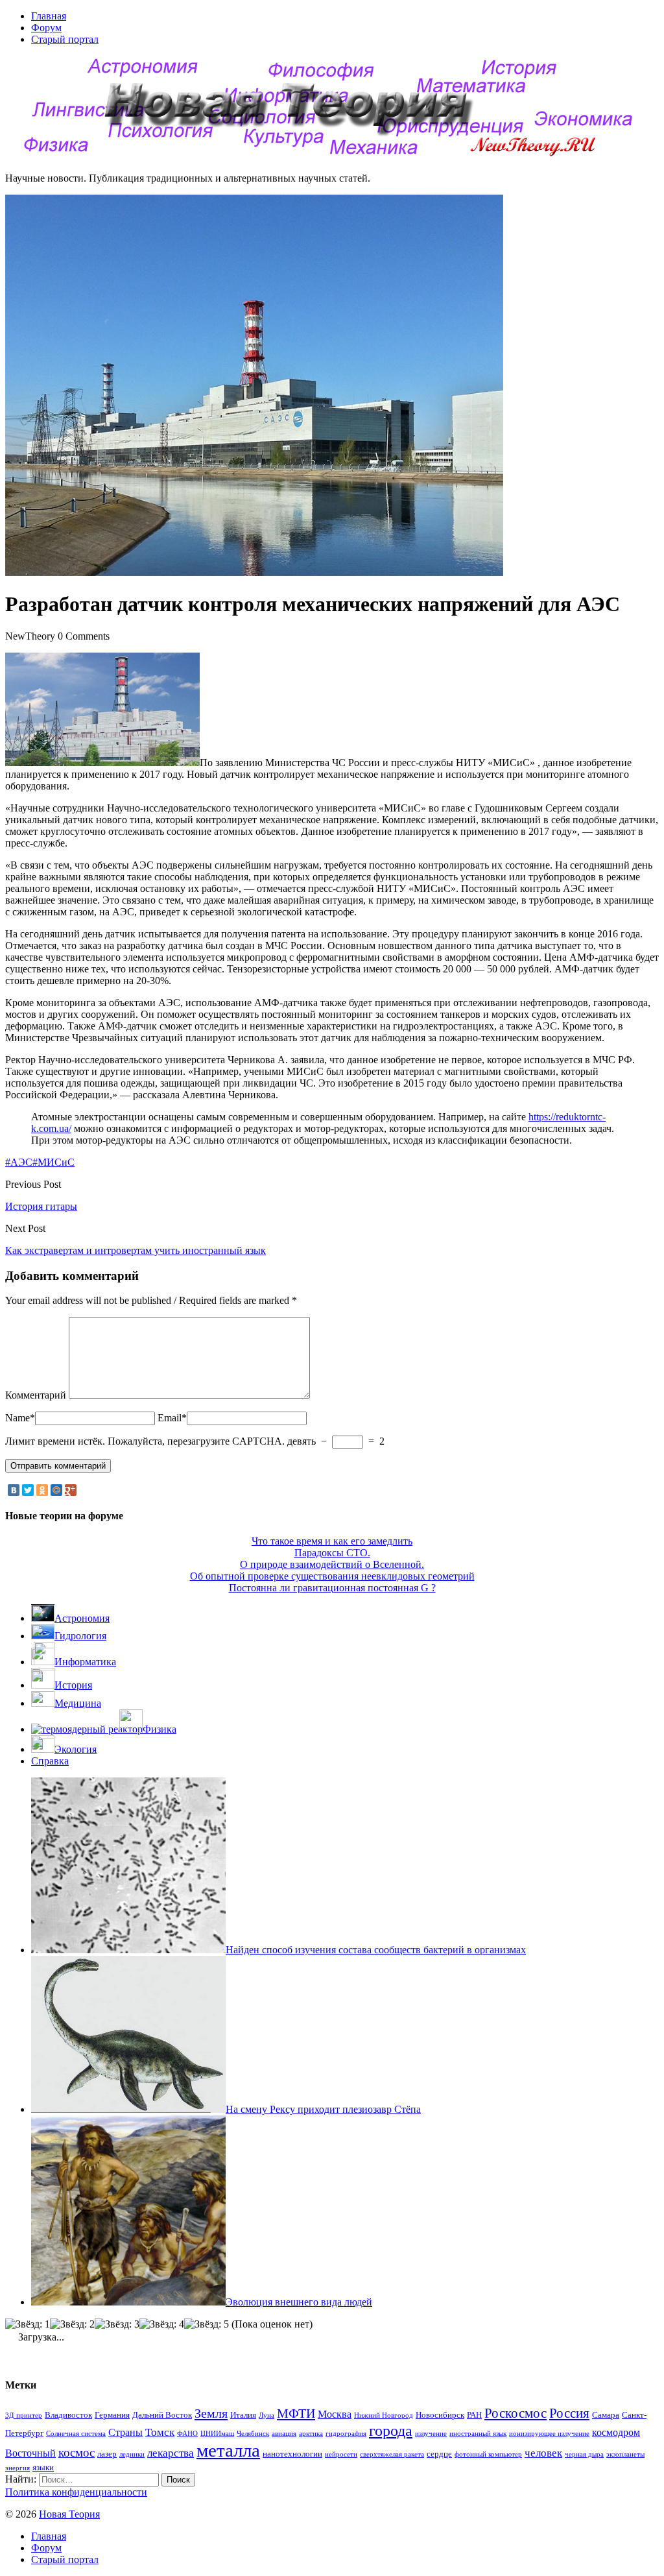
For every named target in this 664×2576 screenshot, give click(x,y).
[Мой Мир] (56, 1490)
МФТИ (296, 2413)
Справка (50, 1761)
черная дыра (584, 2454)
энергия (18, 2468)
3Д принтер (24, 2415)
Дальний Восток (162, 2415)
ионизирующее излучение (549, 2434)
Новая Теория (69, 2514)
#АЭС (19, 1162)
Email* (172, 1418)
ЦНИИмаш (217, 2434)
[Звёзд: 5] (207, 2324)
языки (43, 2467)
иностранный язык (478, 2434)
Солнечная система (76, 2434)
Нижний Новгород (384, 2415)
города (391, 2430)
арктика (311, 2434)
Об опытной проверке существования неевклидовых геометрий (332, 1576)
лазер (107, 2454)
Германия (112, 2415)
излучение (431, 2434)
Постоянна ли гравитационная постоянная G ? (332, 1588)
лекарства (171, 2453)
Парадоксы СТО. (332, 1553)
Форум (46, 28)
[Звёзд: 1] (28, 2324)
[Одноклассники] (42, 1490)
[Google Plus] (71, 1490)
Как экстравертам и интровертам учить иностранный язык (136, 1250)
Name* (20, 1418)
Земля (211, 2413)
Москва (335, 2414)
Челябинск (253, 2434)
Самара (606, 2415)
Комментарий (36, 1395)
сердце (439, 2454)
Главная (49, 16)
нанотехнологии (292, 2454)
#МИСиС (53, 1162)
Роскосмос (516, 2413)
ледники (132, 2454)
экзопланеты (625, 2454)
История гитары (41, 1206)
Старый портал (65, 39)
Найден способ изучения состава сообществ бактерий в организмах (376, 1950)
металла (228, 2450)
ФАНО (187, 2434)
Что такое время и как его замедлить (332, 1541)
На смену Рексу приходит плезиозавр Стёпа (323, 2109)
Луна (267, 2415)
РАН (474, 2415)
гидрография (346, 2434)
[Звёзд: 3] (117, 2324)
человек (543, 2453)
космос (77, 2452)
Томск (160, 2432)
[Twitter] (28, 1490)
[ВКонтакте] (14, 1490)
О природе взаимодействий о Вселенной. (332, 1564)
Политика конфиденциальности (76, 2492)
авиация (284, 2434)
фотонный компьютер (488, 2454)
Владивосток (68, 2415)
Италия (243, 2415)
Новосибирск (440, 2415)
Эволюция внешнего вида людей (299, 2302)
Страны (125, 2432)
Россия (569, 2413)
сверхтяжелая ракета (392, 2454)
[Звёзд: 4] (162, 2324)
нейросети (341, 2454)
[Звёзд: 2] (72, 2324)
